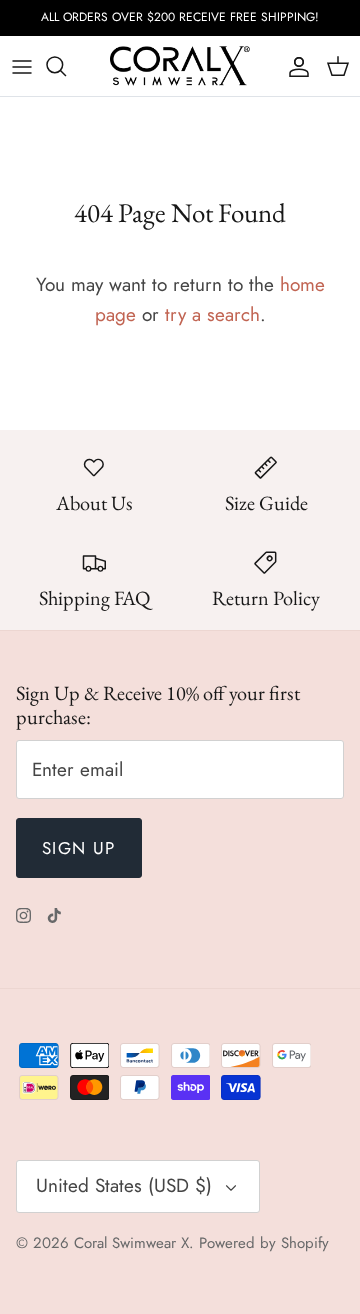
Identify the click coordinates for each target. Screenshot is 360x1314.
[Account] (294, 66)
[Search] (66, 66)
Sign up (79, 848)
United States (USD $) (124, 1185)
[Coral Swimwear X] (180, 66)
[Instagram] (23, 915)
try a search (212, 314)
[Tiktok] (54, 915)
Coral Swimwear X (131, 1243)
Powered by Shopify (264, 1243)
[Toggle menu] (22, 66)
